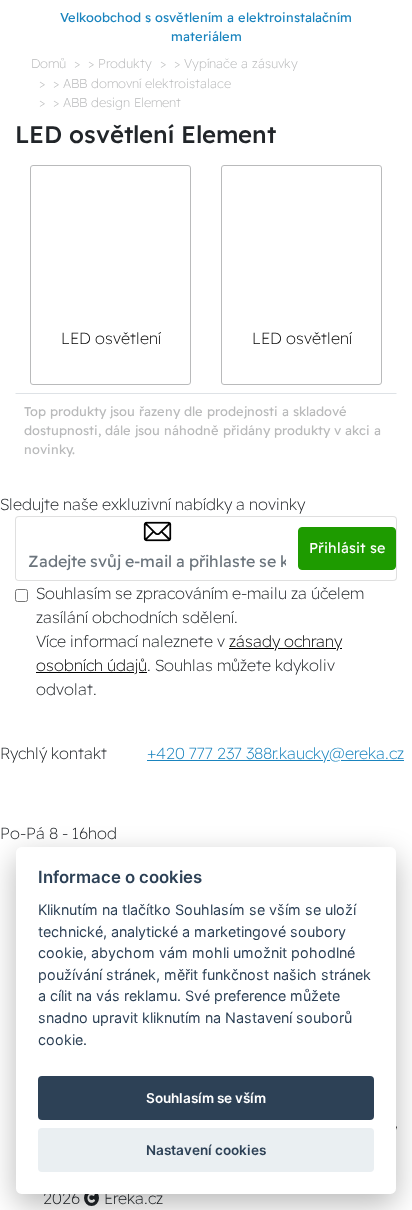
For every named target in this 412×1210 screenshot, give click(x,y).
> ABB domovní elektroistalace (142, 83)
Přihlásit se (347, 548)
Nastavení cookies (206, 1150)
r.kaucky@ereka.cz (338, 753)
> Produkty (120, 63)
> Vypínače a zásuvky (236, 63)
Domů (48, 63)
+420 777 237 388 (209, 753)
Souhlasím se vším (206, 1098)
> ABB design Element (117, 102)
